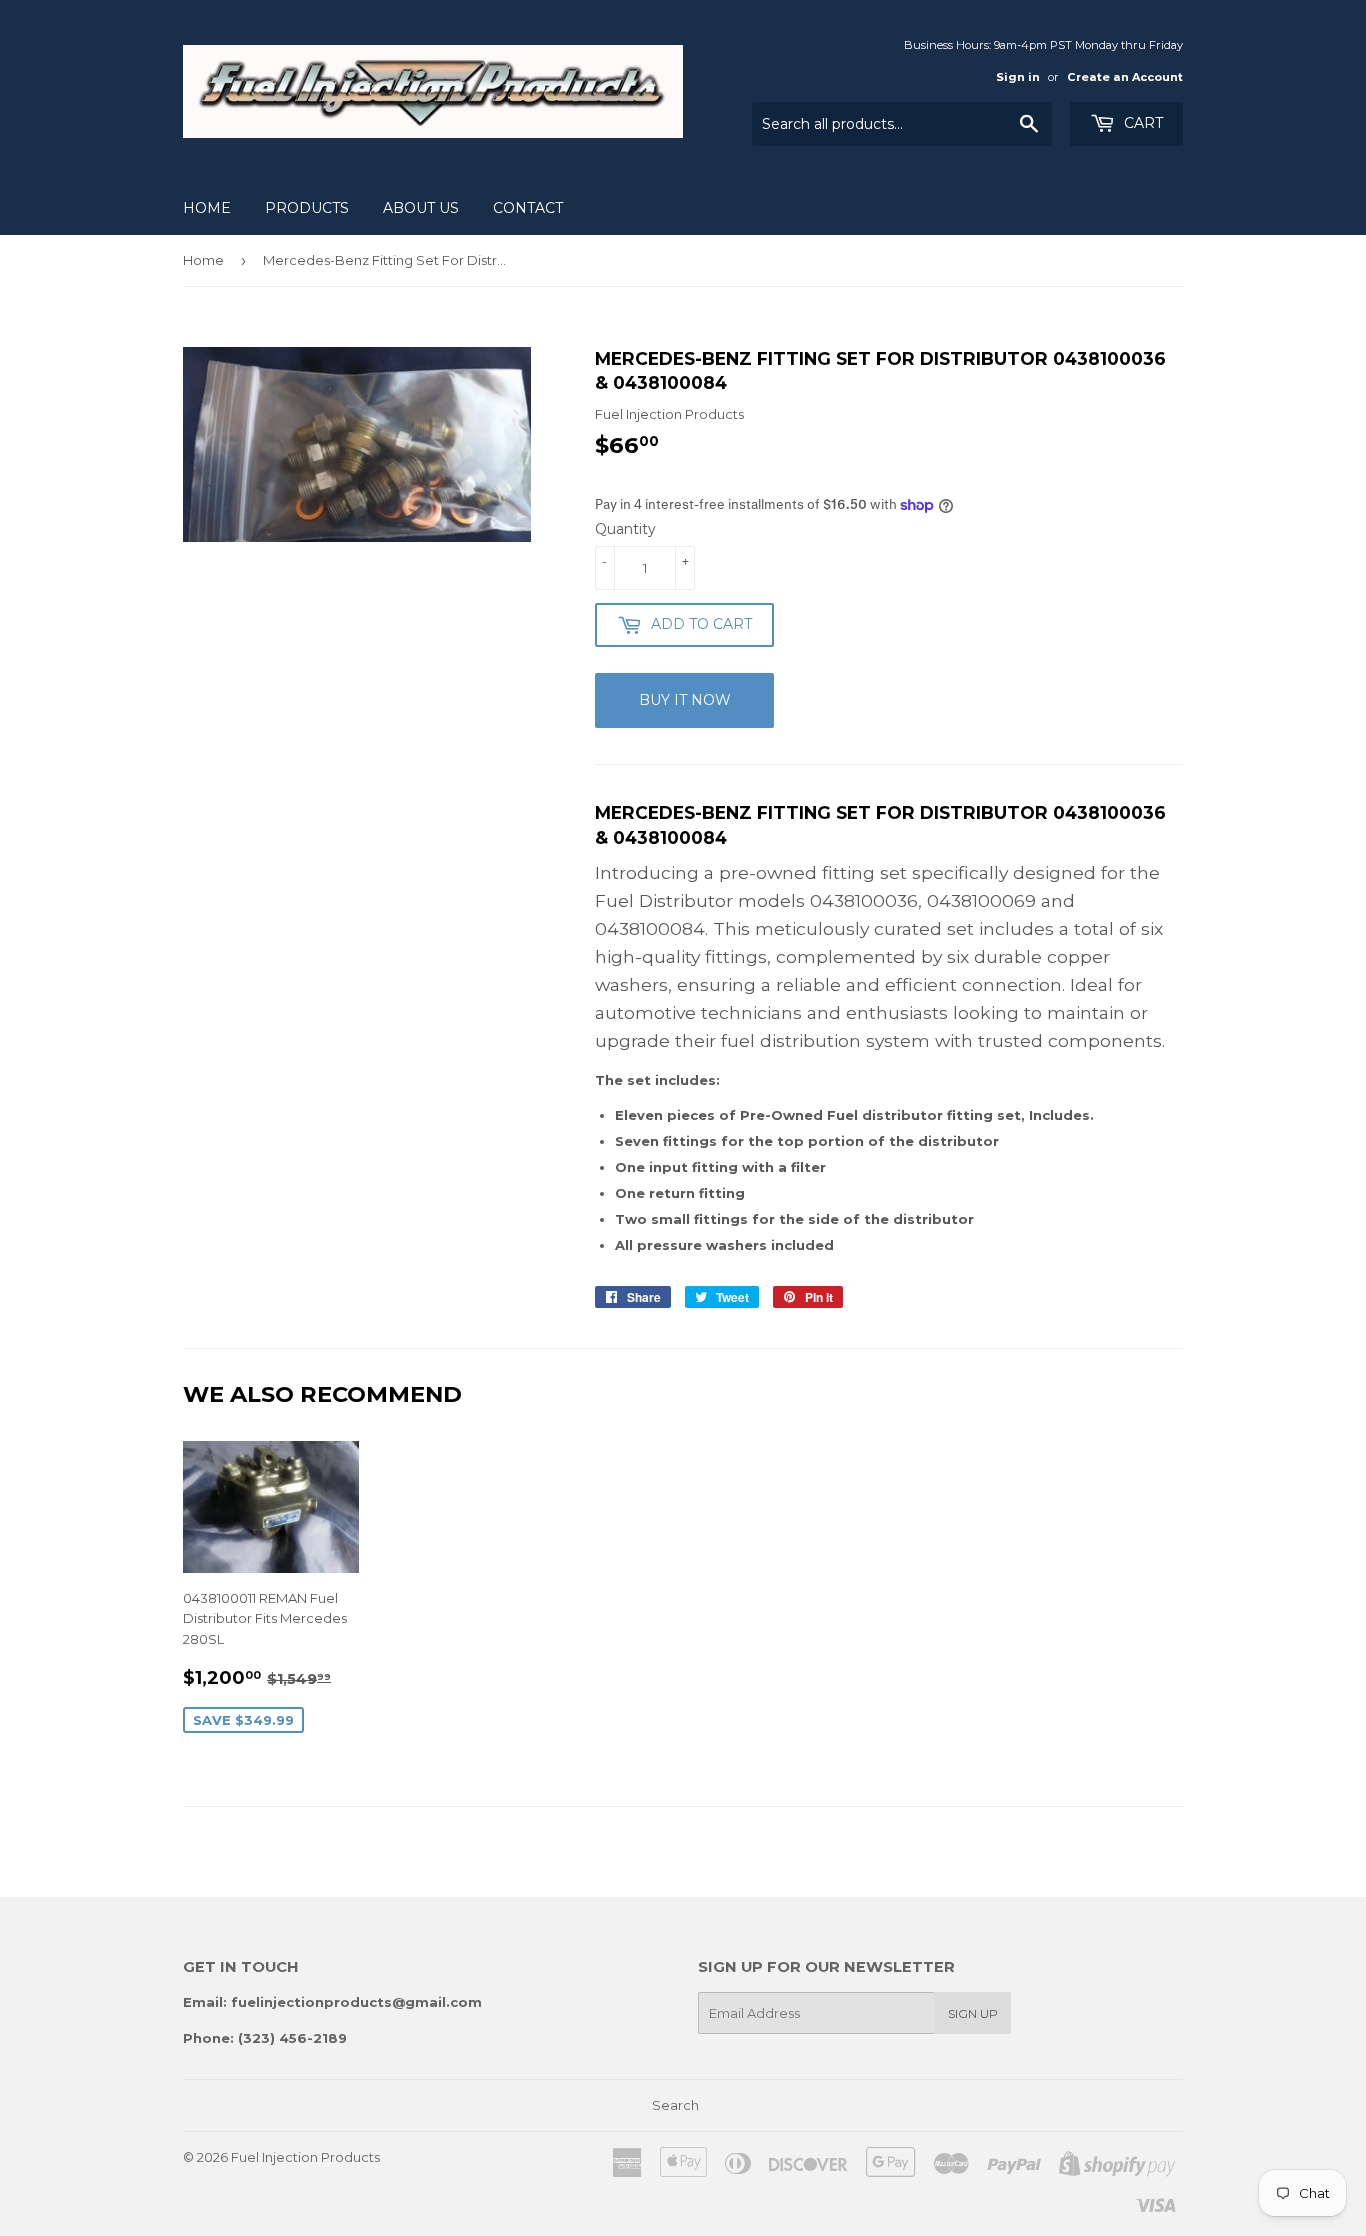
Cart (1141, 123)
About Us (421, 208)
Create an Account (1125, 77)
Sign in (1018, 77)
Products (307, 208)
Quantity (625, 529)
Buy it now (685, 700)
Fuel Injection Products (305, 2157)
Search (675, 2105)
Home (207, 208)
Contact (528, 208)
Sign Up (973, 2013)
